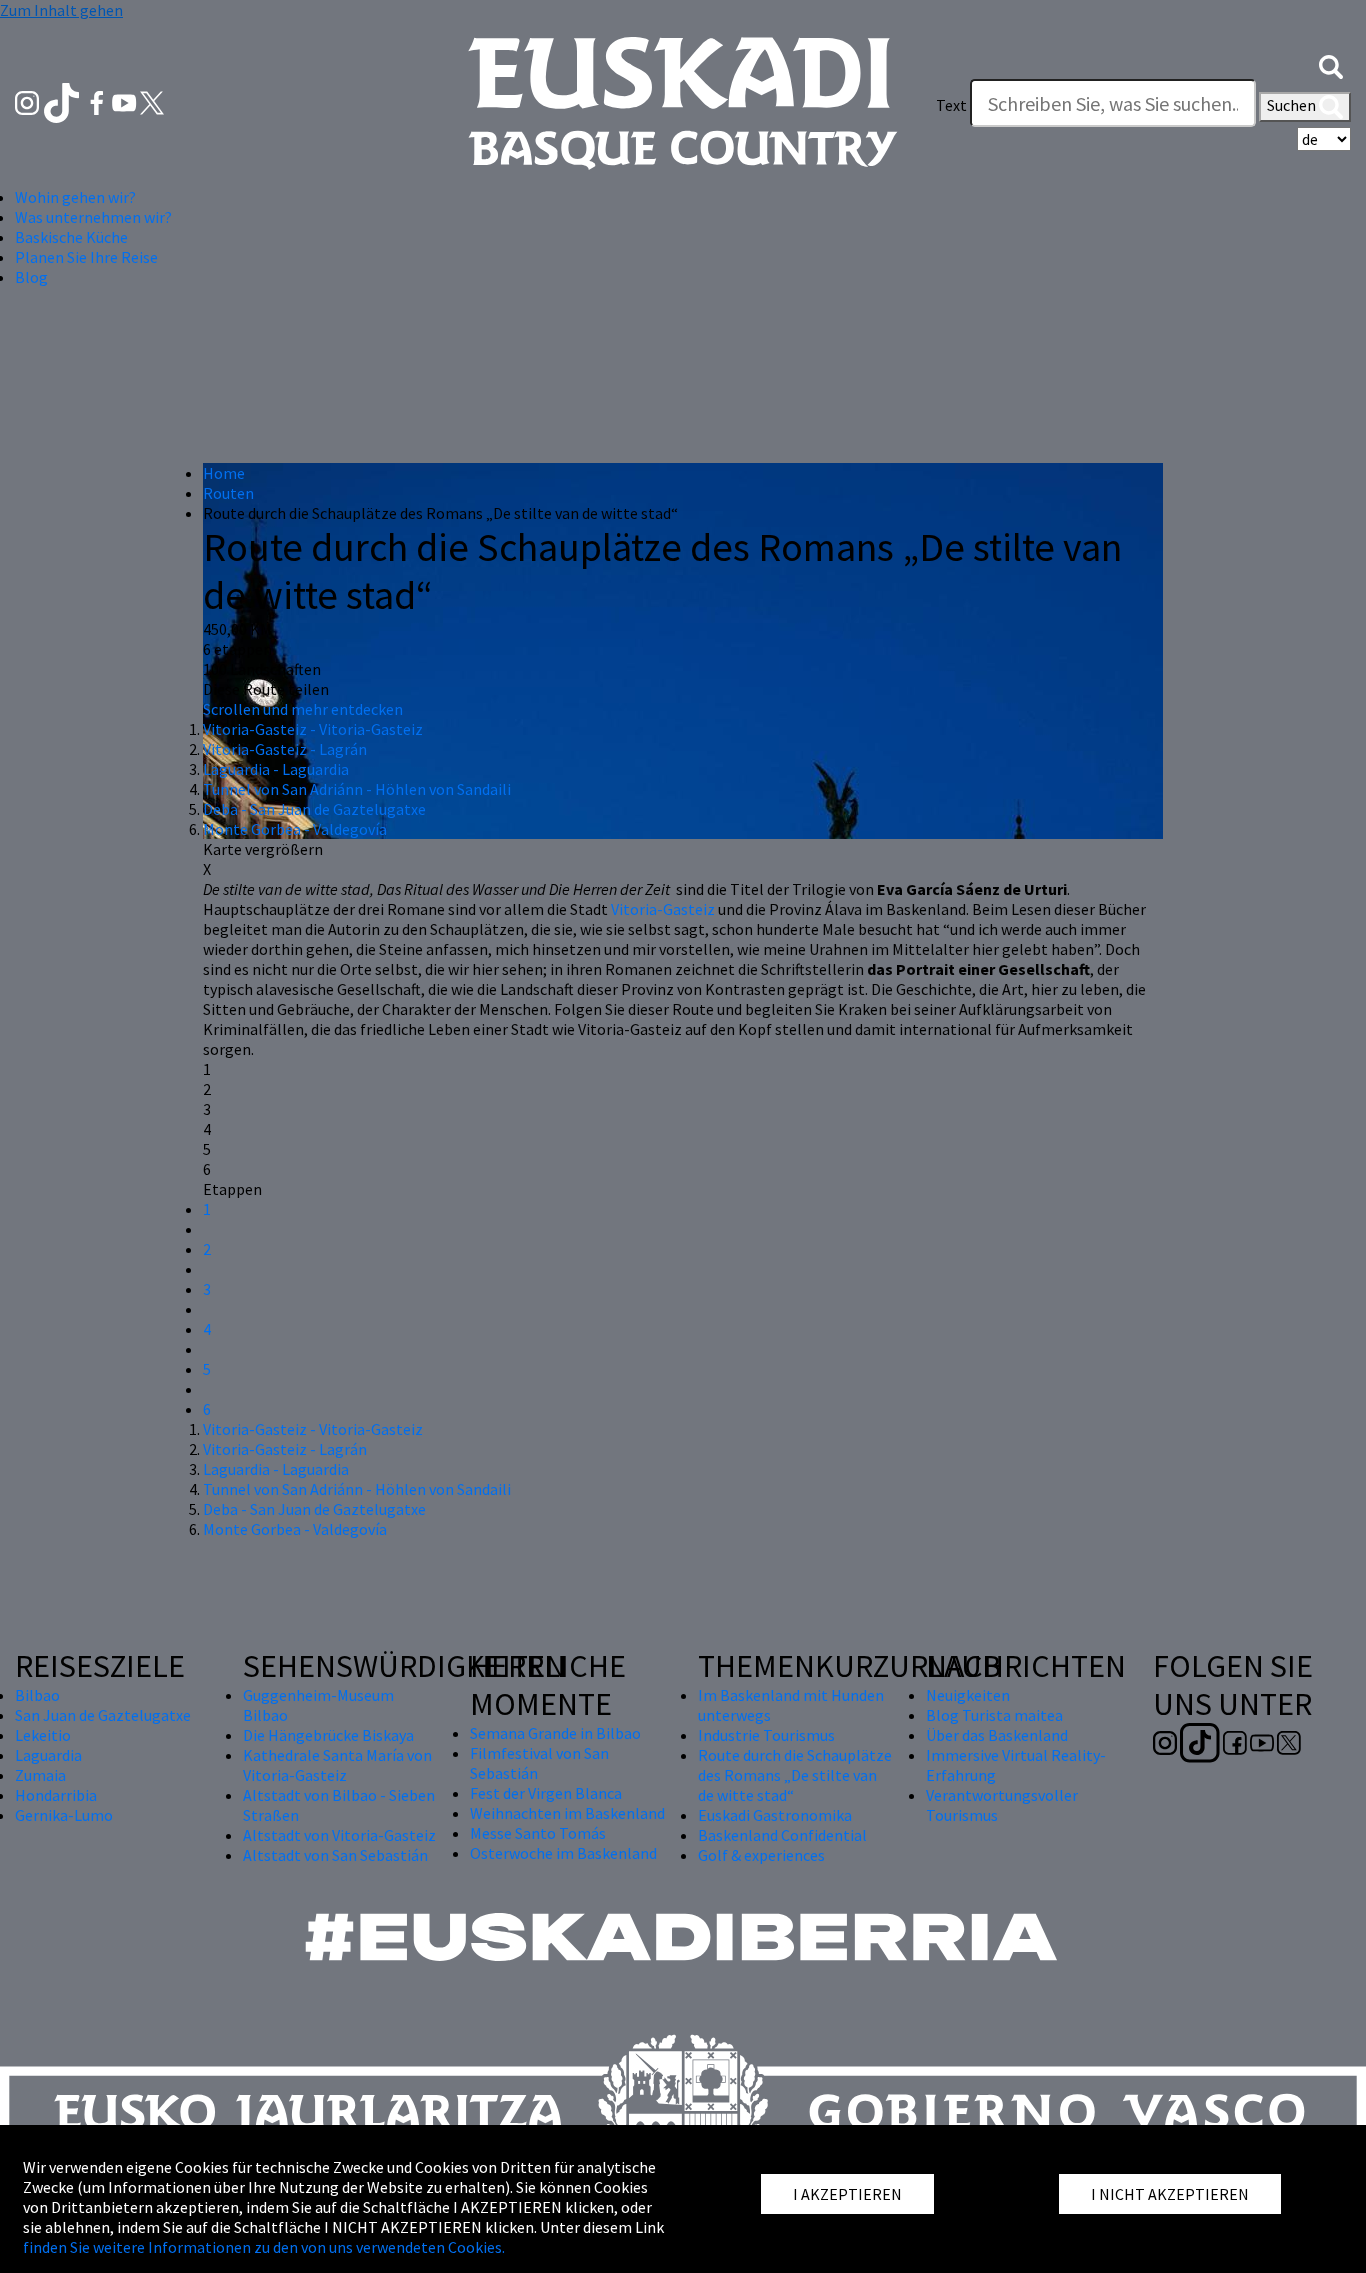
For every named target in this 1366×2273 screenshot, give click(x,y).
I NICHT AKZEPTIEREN (1170, 2194)
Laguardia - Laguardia (276, 769)
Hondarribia (56, 1795)
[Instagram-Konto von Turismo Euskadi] (28, 101)
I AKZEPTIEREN (847, 2194)
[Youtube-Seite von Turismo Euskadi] (126, 101)
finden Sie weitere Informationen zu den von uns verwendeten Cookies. (264, 2247)
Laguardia (48, 1755)
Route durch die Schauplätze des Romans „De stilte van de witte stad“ (795, 1775)
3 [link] (207, 1109)
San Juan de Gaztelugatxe (103, 1715)
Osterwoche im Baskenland (563, 1853)
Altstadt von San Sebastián (335, 1855)
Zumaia (40, 1775)
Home (224, 473)
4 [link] (207, 1129)
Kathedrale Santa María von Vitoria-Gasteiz (337, 1765)
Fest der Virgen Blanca (546, 1793)
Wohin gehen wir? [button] (75, 197)
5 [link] (207, 1149)
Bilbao (37, 1695)
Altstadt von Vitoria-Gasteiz (339, 1835)
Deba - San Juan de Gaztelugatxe (314, 809)
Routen (228, 493)
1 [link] (207, 1069)
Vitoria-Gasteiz (663, 909)
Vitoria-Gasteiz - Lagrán (285, 749)
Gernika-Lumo (64, 1815)
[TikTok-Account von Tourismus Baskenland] (63, 101)
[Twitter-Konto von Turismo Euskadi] (152, 101)
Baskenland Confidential (782, 1835)
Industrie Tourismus (766, 1735)
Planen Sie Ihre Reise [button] (86, 257)
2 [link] (207, 1089)
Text (951, 105)
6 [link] (207, 1169)
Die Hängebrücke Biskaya (328, 1735)
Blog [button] (31, 277)
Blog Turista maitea (994, 1715)
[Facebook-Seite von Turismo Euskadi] (98, 101)
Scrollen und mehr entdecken (303, 709)
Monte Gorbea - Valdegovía (295, 829)
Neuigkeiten (968, 1695)
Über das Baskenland (997, 1735)
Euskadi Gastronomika (775, 1815)
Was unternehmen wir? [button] (93, 217)
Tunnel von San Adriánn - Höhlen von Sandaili (357, 789)
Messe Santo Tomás (538, 1833)
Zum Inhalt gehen (61, 10)
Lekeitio (43, 1735)
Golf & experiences (761, 1855)
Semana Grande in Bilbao (555, 1733)
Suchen (1293, 105)
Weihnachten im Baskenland (567, 1813)
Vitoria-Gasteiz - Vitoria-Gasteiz (313, 729)
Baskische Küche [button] (71, 237)
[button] (1331, 65)
